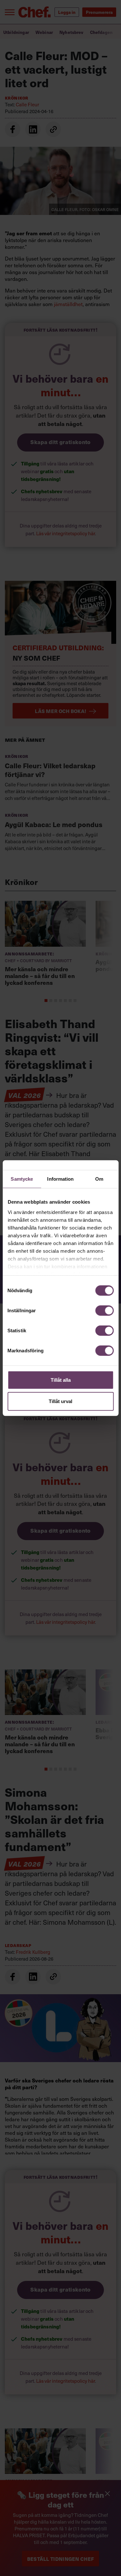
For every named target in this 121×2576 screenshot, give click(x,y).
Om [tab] (99, 1179)
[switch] (104, 1311)
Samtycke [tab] (22, 1179)
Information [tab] (60, 1179)
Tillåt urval (60, 1401)
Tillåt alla (61, 1380)
